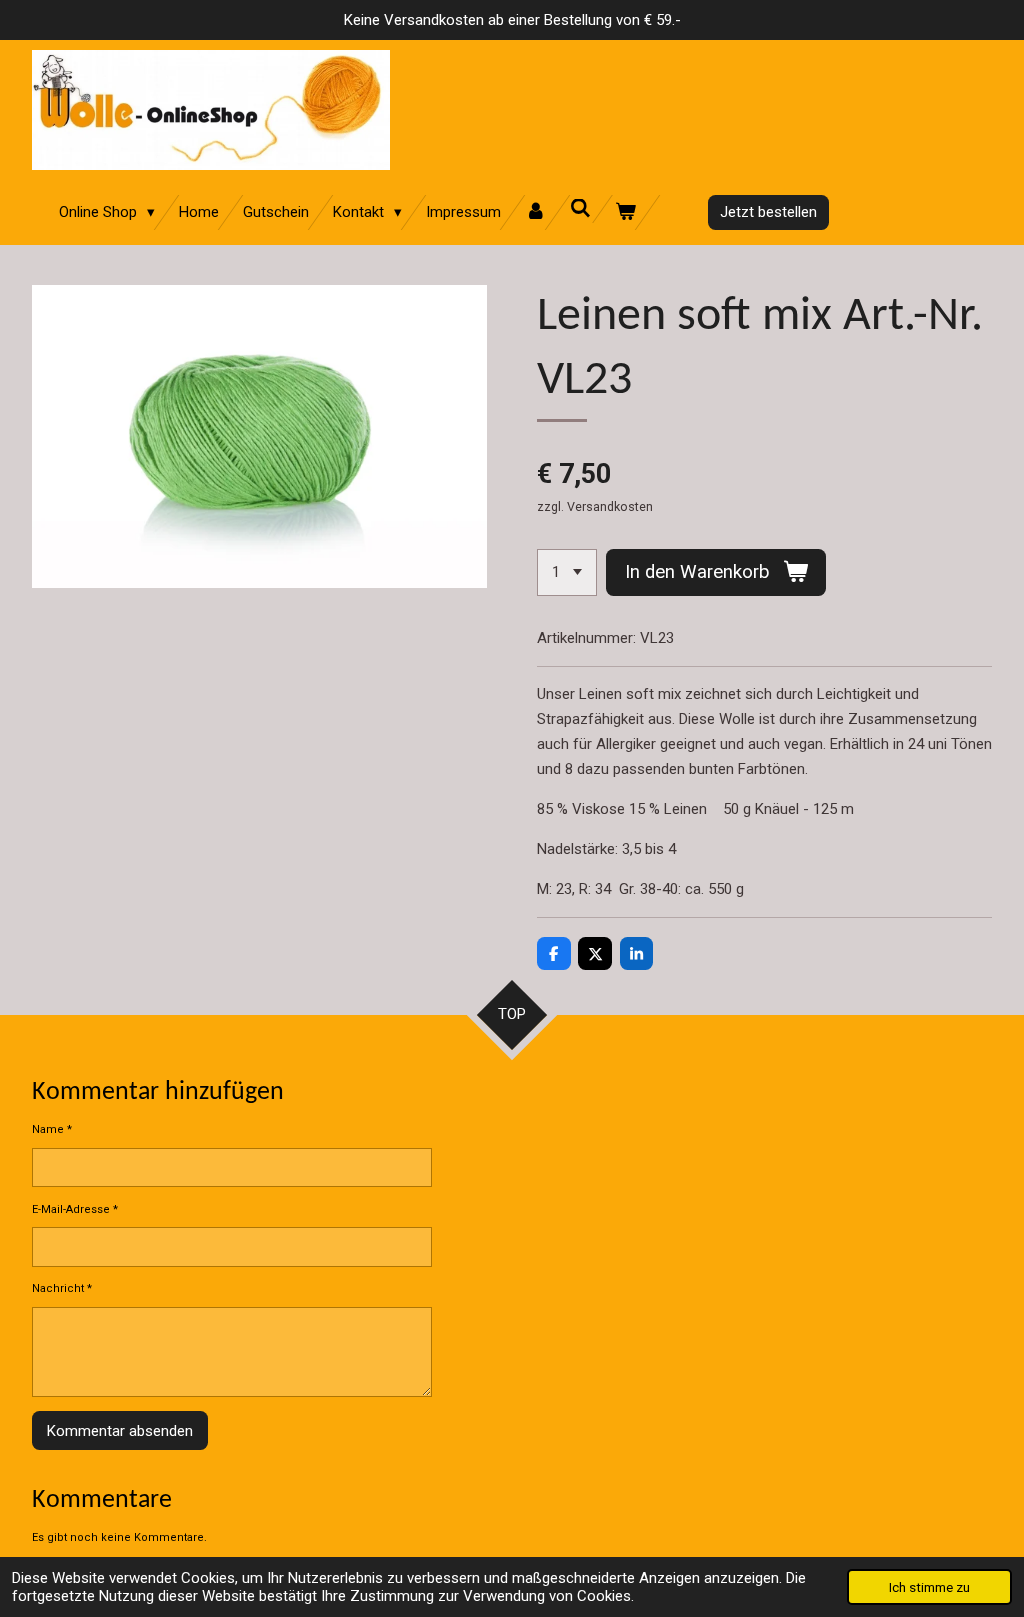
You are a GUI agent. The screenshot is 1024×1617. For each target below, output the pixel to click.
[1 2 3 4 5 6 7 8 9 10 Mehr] (567, 572)
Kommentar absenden (120, 1431)
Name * (52, 1129)
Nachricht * (62, 1288)
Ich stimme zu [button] (929, 1587)
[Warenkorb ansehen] (625, 212)
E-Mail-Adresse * (75, 1209)
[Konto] (535, 212)
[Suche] (580, 209)
